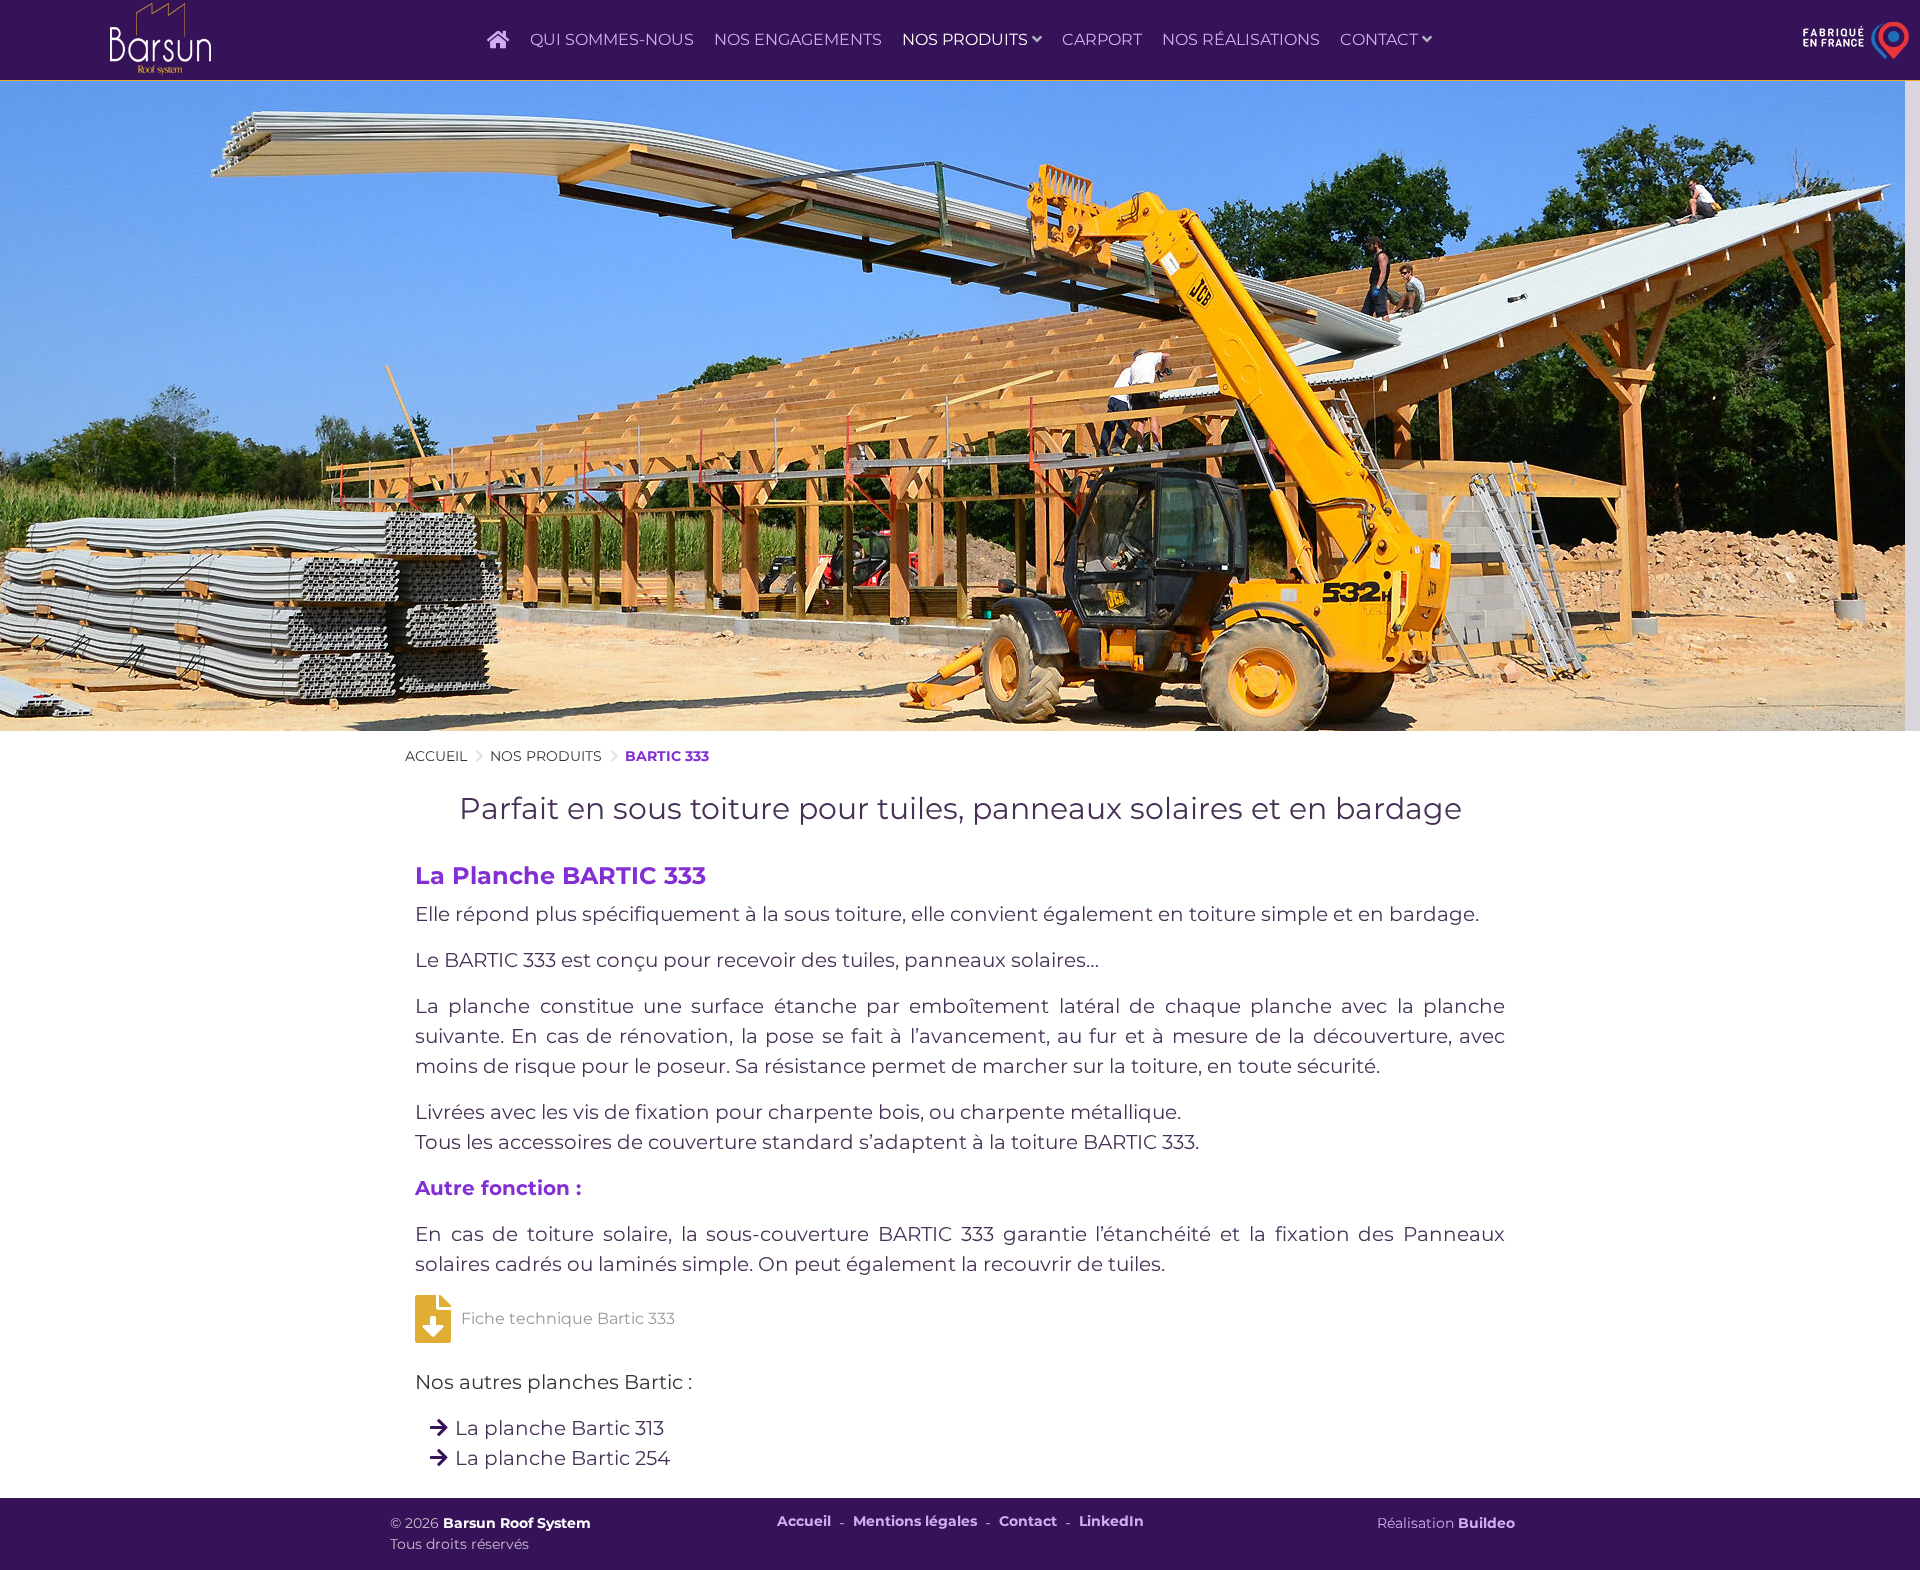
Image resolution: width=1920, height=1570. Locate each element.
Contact (1028, 1521)
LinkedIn (1111, 1521)
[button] (972, 40)
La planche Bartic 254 (562, 1458)
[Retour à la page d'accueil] (160, 40)
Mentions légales (915, 1521)
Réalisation (1446, 1523)
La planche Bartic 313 (559, 1428)
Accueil (804, 1521)
